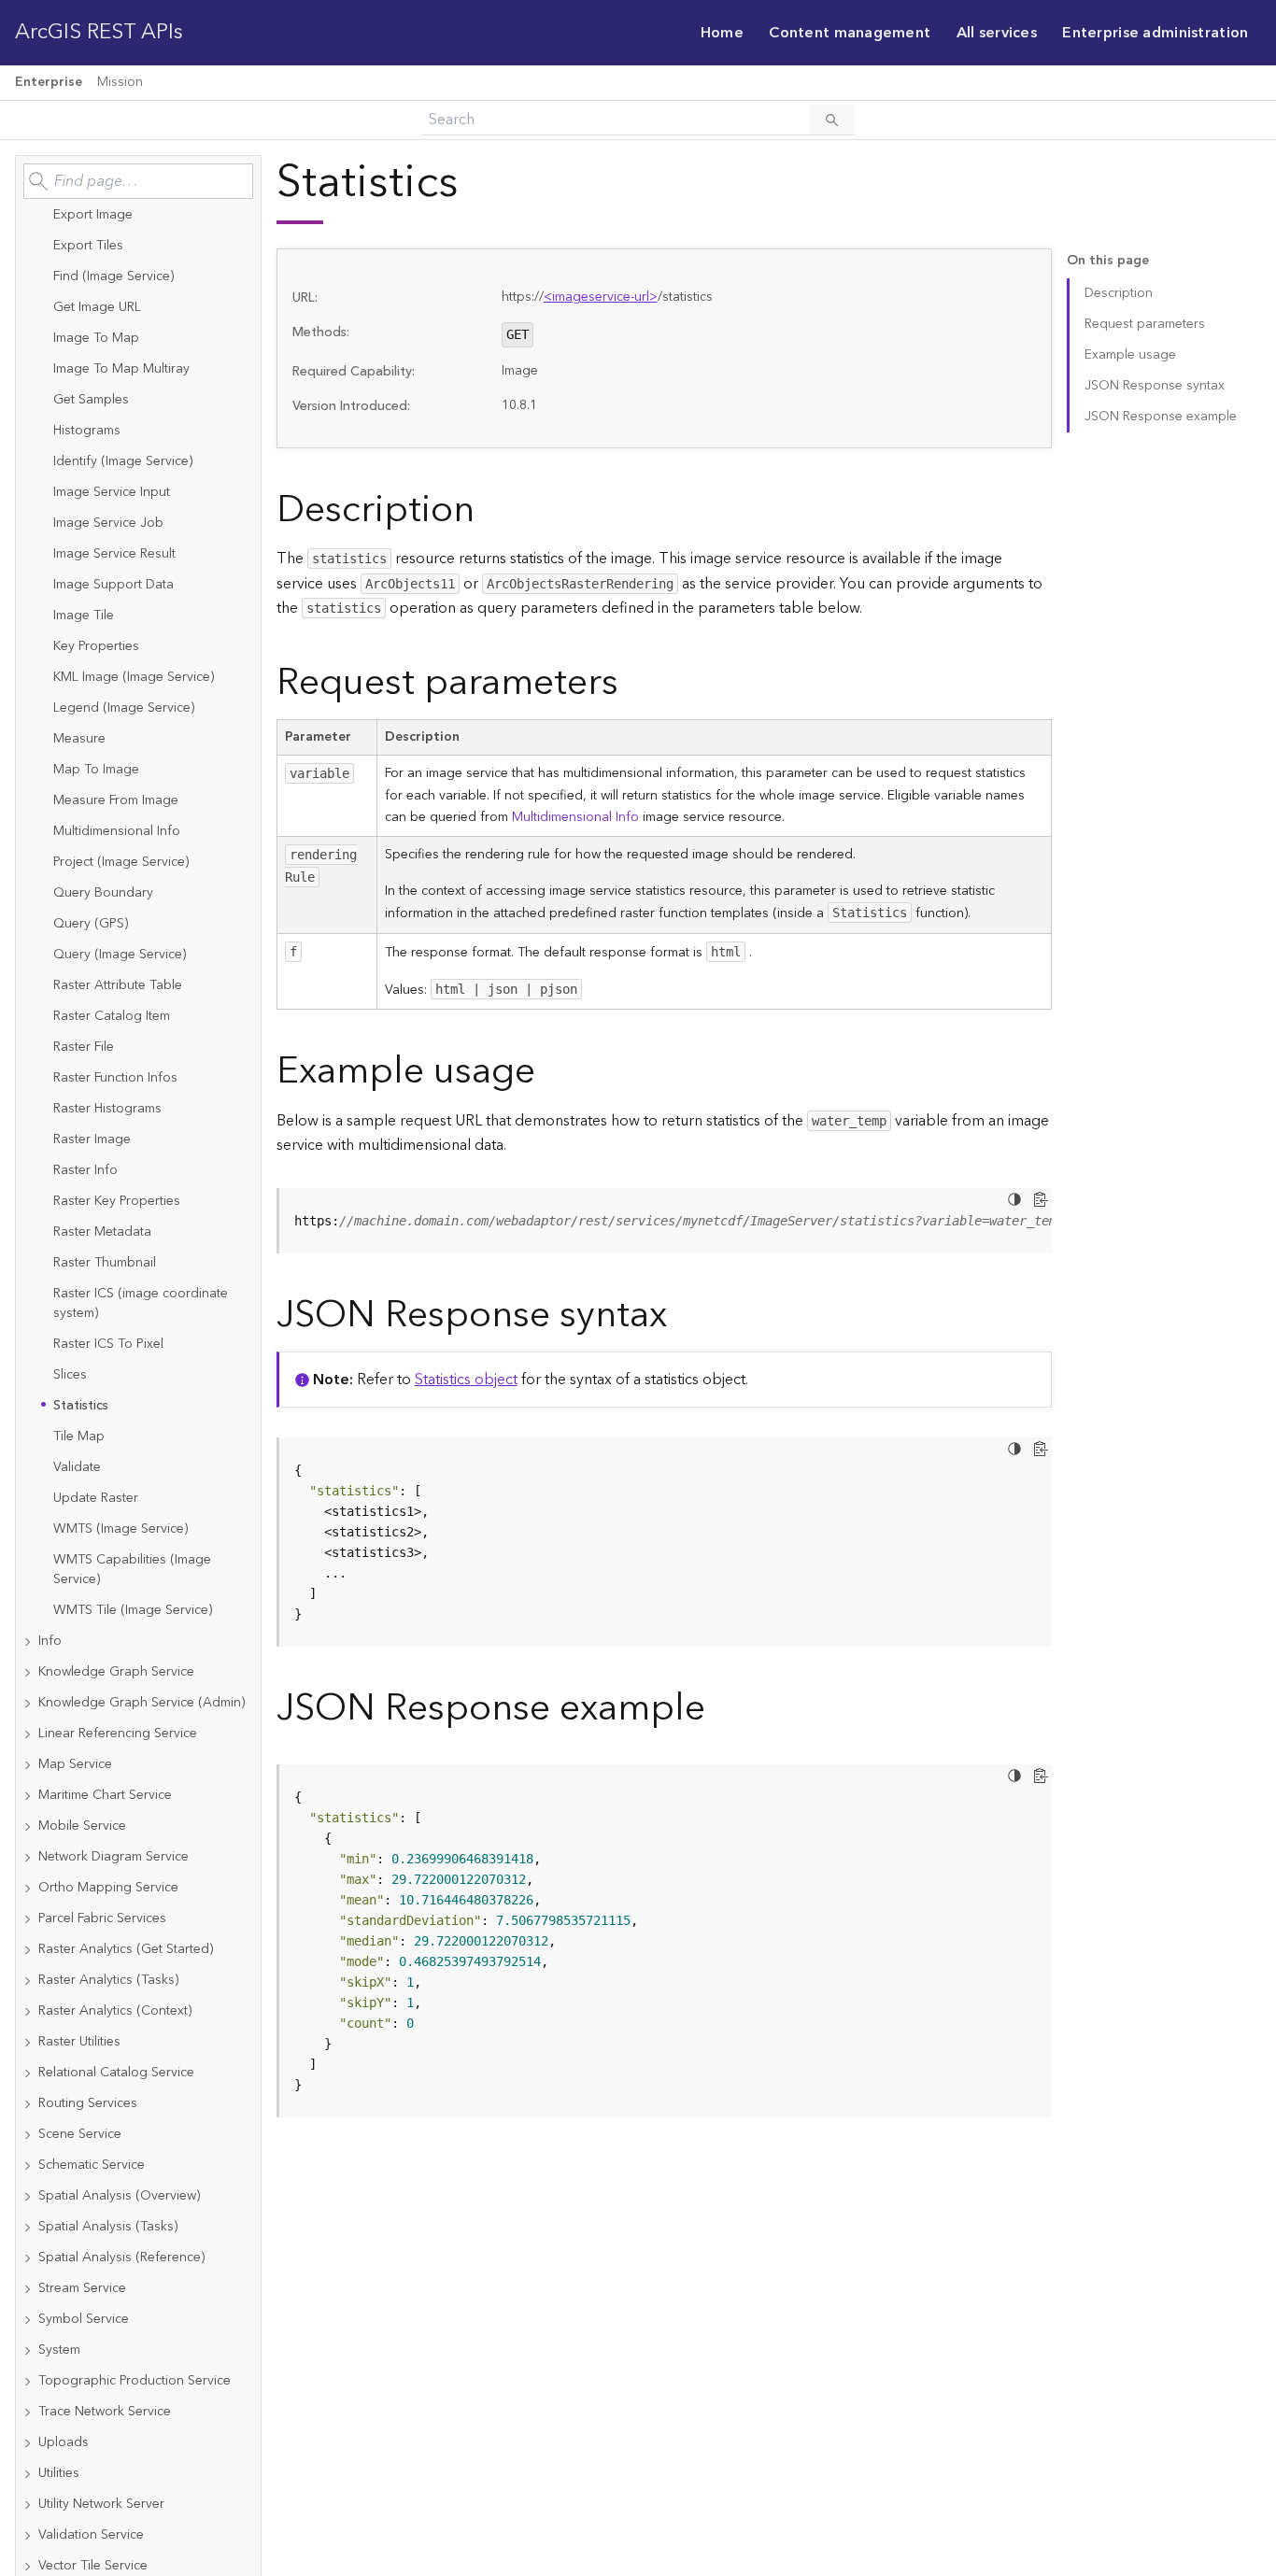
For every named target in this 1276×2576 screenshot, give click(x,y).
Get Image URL (97, 307)
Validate (77, 1467)
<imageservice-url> (601, 297)
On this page (1108, 261)
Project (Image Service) (121, 862)
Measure (79, 739)
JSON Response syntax (1155, 386)
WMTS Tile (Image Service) (133, 1610)
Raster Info (85, 1170)
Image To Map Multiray (121, 369)
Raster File (84, 1047)
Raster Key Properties (117, 1201)
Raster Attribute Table (118, 985)
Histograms (87, 431)
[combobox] (138, 181)
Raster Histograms (107, 1109)
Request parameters (1145, 324)
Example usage (1130, 355)
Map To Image (96, 770)
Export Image (93, 215)
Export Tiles (88, 246)
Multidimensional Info (117, 831)
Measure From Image (116, 800)
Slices (70, 1375)
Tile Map (79, 1437)
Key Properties (96, 646)
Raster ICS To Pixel (108, 1344)
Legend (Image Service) (124, 708)
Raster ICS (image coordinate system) (141, 1303)
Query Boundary (103, 893)
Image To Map (96, 338)
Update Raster (96, 1498)
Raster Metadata (102, 1232)
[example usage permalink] (550, 1072)
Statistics (81, 1406)
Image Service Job (108, 523)
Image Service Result (114, 554)
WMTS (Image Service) (121, 1529)
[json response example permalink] (720, 1709)
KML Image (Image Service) (134, 677)
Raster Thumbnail (105, 1263)
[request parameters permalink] (633, 683)
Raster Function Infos (115, 1078)
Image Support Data (113, 585)
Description (1119, 293)
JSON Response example (1161, 417)
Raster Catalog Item (112, 1016)
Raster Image (92, 1139)
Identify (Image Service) (123, 461)
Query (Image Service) (120, 955)
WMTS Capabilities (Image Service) (132, 1570)
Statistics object (466, 1380)
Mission (120, 82)
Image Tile (84, 616)
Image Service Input (112, 492)
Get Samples (91, 400)
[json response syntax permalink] (682, 1316)
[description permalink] (489, 510)
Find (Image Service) (113, 276)
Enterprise (49, 82)
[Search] (832, 120)
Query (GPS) (91, 924)
